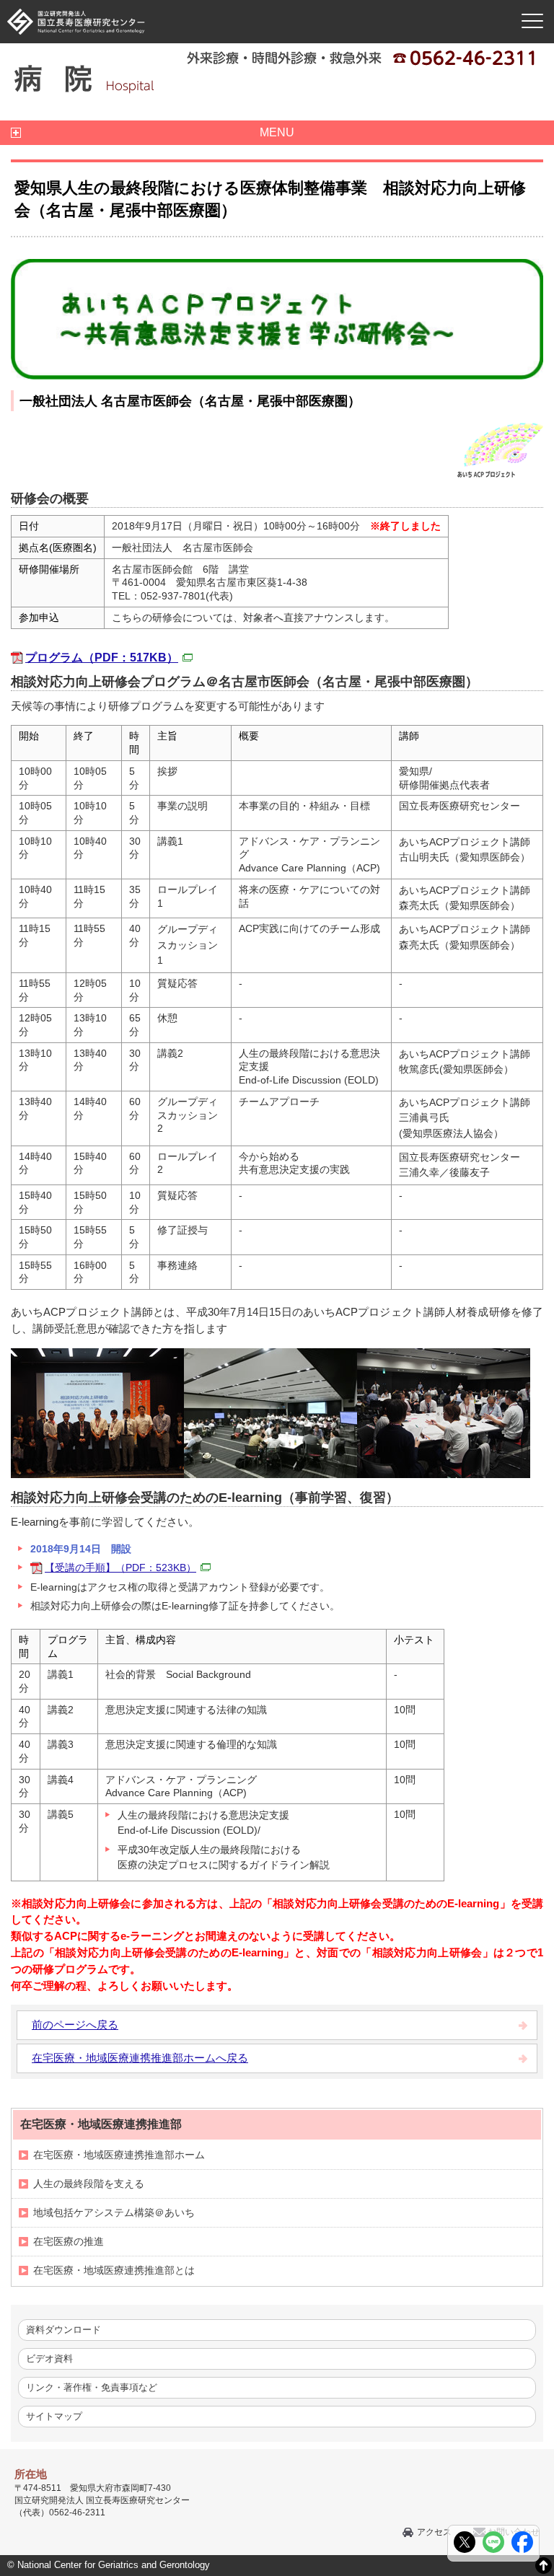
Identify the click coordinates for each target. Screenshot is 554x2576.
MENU (277, 132)
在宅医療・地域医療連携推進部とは (114, 2270)
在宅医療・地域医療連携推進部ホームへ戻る (140, 2058)
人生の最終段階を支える (89, 2184)
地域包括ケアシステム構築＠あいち (114, 2212)
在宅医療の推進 (69, 2241)
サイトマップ (54, 2416)
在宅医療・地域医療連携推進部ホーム (119, 2155)
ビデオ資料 (49, 2359)
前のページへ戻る (75, 2025)
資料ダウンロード (63, 2330)
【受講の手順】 (120, 1568)
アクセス (434, 2532)
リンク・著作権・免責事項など (92, 2387)
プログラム (102, 658)
